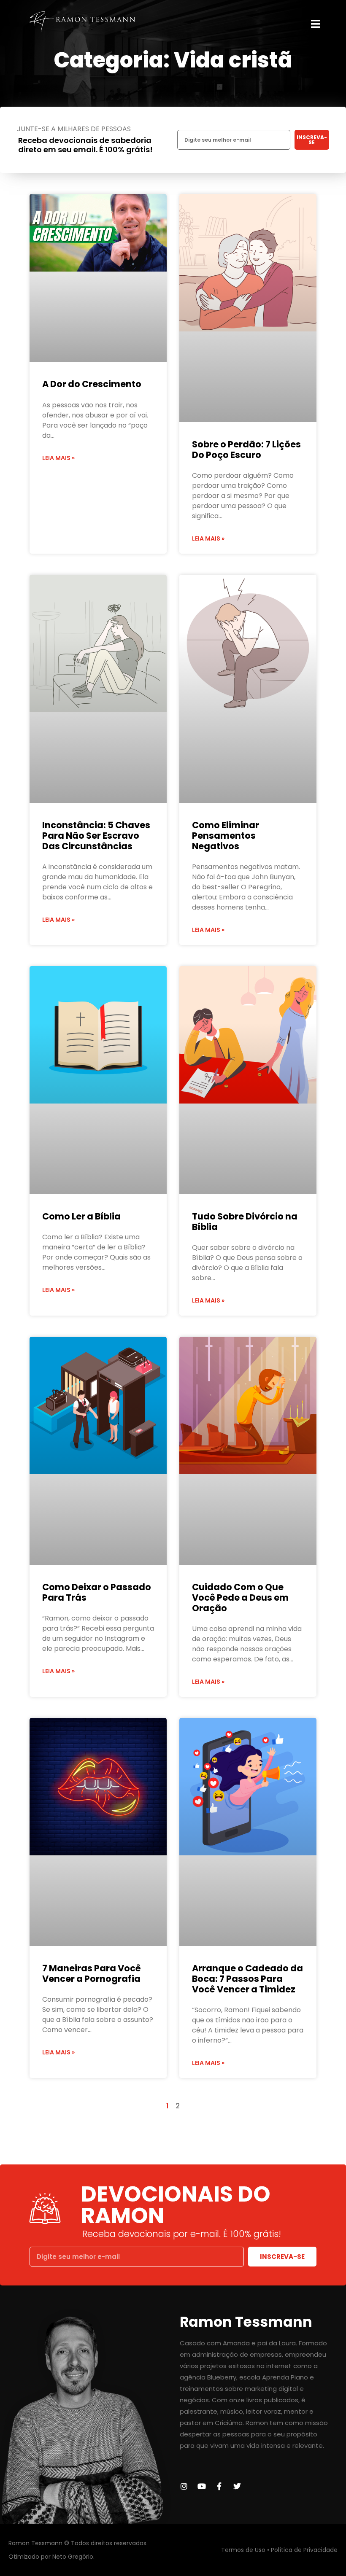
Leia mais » (58, 458)
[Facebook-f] (219, 2486)
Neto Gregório (73, 2557)
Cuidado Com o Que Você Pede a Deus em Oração (240, 1598)
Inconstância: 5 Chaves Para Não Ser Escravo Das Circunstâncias (96, 836)
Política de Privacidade (304, 2550)
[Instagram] (184, 2486)
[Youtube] (202, 2486)
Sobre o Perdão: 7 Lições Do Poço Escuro (246, 450)
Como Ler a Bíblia (81, 1216)
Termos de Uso (243, 2550)
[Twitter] (237, 2486)
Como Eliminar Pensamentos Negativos (226, 836)
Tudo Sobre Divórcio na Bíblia (245, 1222)
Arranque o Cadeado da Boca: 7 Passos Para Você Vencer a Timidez (247, 1979)
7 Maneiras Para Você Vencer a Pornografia (92, 1973)
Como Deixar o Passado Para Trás (97, 1592)
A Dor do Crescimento (92, 384)
